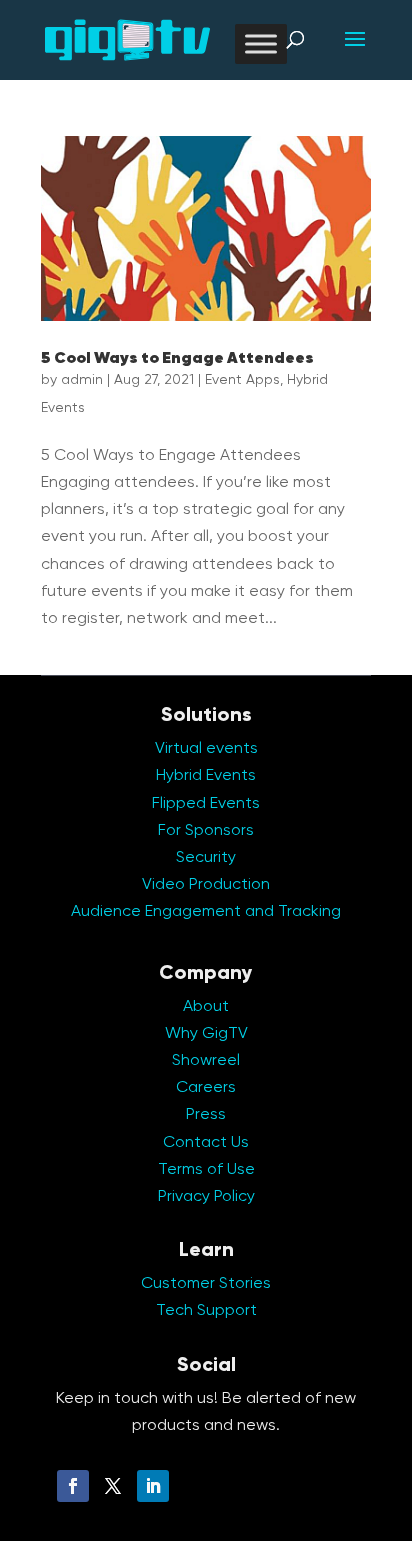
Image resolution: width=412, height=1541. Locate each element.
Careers (206, 1088)
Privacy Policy (206, 1197)
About (206, 1007)
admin (82, 380)
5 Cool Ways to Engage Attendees (177, 359)
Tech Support (206, 1311)
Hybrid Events (206, 776)
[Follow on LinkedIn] (153, 1486)
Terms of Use (206, 1170)
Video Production (206, 885)
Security (206, 858)
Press (206, 1115)
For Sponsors (206, 831)
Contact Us (206, 1143)
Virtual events (206, 749)
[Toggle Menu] (261, 43)
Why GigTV (206, 1034)
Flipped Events (206, 804)
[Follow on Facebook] (73, 1486)
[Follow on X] (113, 1486)
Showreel (206, 1061)
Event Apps (242, 380)
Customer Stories (206, 1284)
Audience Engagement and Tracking (206, 912)
